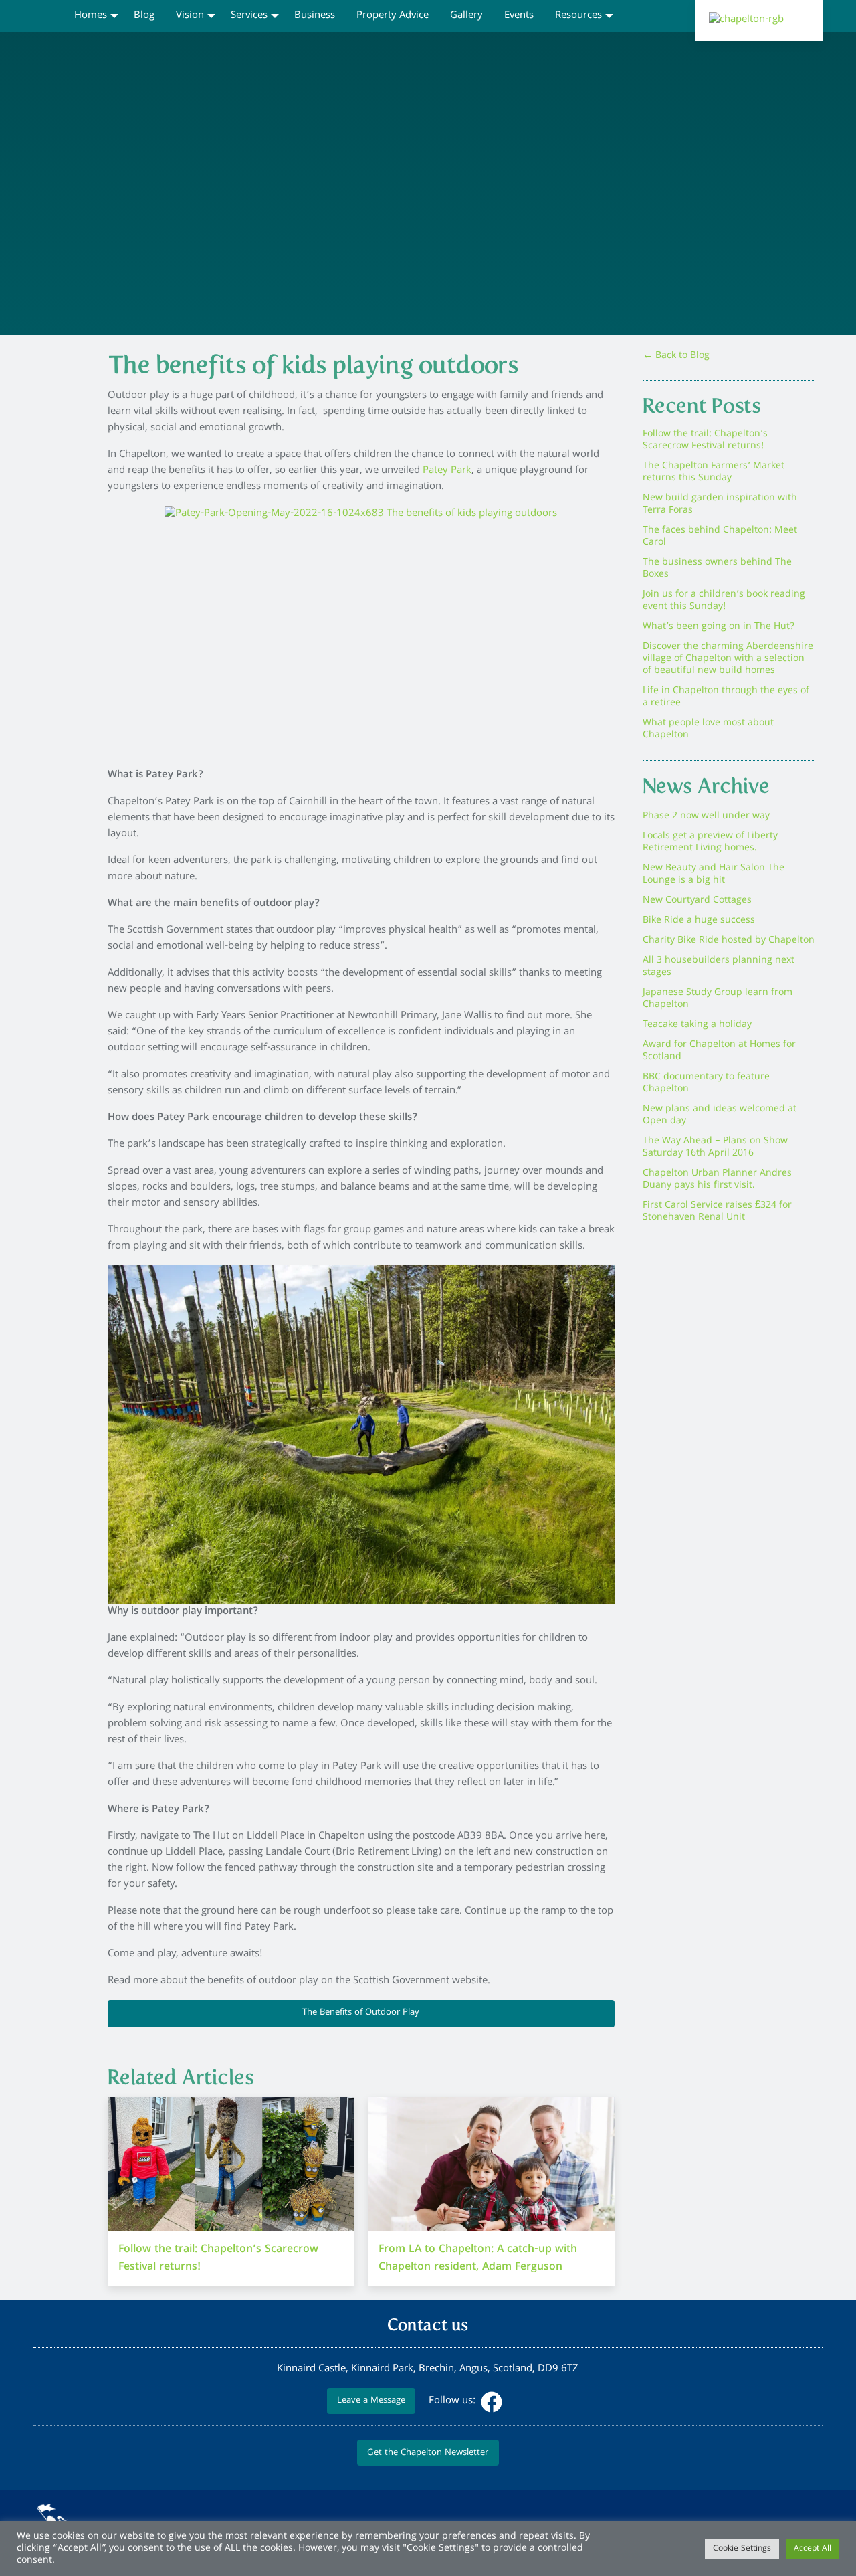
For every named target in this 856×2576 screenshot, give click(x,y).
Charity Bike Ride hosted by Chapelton (729, 941)
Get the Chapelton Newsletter (428, 2453)
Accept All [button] (813, 2549)
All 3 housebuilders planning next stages (719, 967)
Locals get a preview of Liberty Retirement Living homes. (710, 842)
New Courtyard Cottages (697, 901)
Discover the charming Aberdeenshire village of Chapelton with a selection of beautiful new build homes (728, 659)
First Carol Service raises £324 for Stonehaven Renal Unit (717, 1212)
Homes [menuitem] (91, 16)
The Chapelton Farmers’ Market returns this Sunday (714, 472)
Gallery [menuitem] (466, 16)
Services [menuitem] (249, 16)
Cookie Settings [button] (742, 2549)
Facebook (492, 2402)
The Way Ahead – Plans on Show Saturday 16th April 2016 (715, 1147)
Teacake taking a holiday (697, 1025)
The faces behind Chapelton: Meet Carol (720, 537)
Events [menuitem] (519, 16)
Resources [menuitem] (578, 16)
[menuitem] (48, 15)
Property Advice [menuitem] (393, 16)
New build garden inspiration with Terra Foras (720, 504)
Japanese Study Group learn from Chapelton (718, 999)
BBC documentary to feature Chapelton (706, 1083)
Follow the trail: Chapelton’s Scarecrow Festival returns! (705, 440)
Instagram (518, 2402)
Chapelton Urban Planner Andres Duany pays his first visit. (717, 1180)
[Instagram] (517, 2401)
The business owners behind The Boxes (717, 569)
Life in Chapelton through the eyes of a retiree (726, 697)
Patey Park (447, 471)
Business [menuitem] (315, 16)
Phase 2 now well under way (706, 816)
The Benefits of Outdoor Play (361, 2013)
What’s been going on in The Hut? (719, 627)
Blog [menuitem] (144, 16)
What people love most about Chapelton (708, 729)
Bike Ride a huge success (699, 921)
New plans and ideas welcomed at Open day (720, 1115)
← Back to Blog (676, 356)
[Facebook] (490, 2401)
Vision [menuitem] (190, 16)
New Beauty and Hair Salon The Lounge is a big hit (714, 875)
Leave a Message (371, 2401)
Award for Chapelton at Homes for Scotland (719, 1051)
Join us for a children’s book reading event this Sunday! (724, 601)
